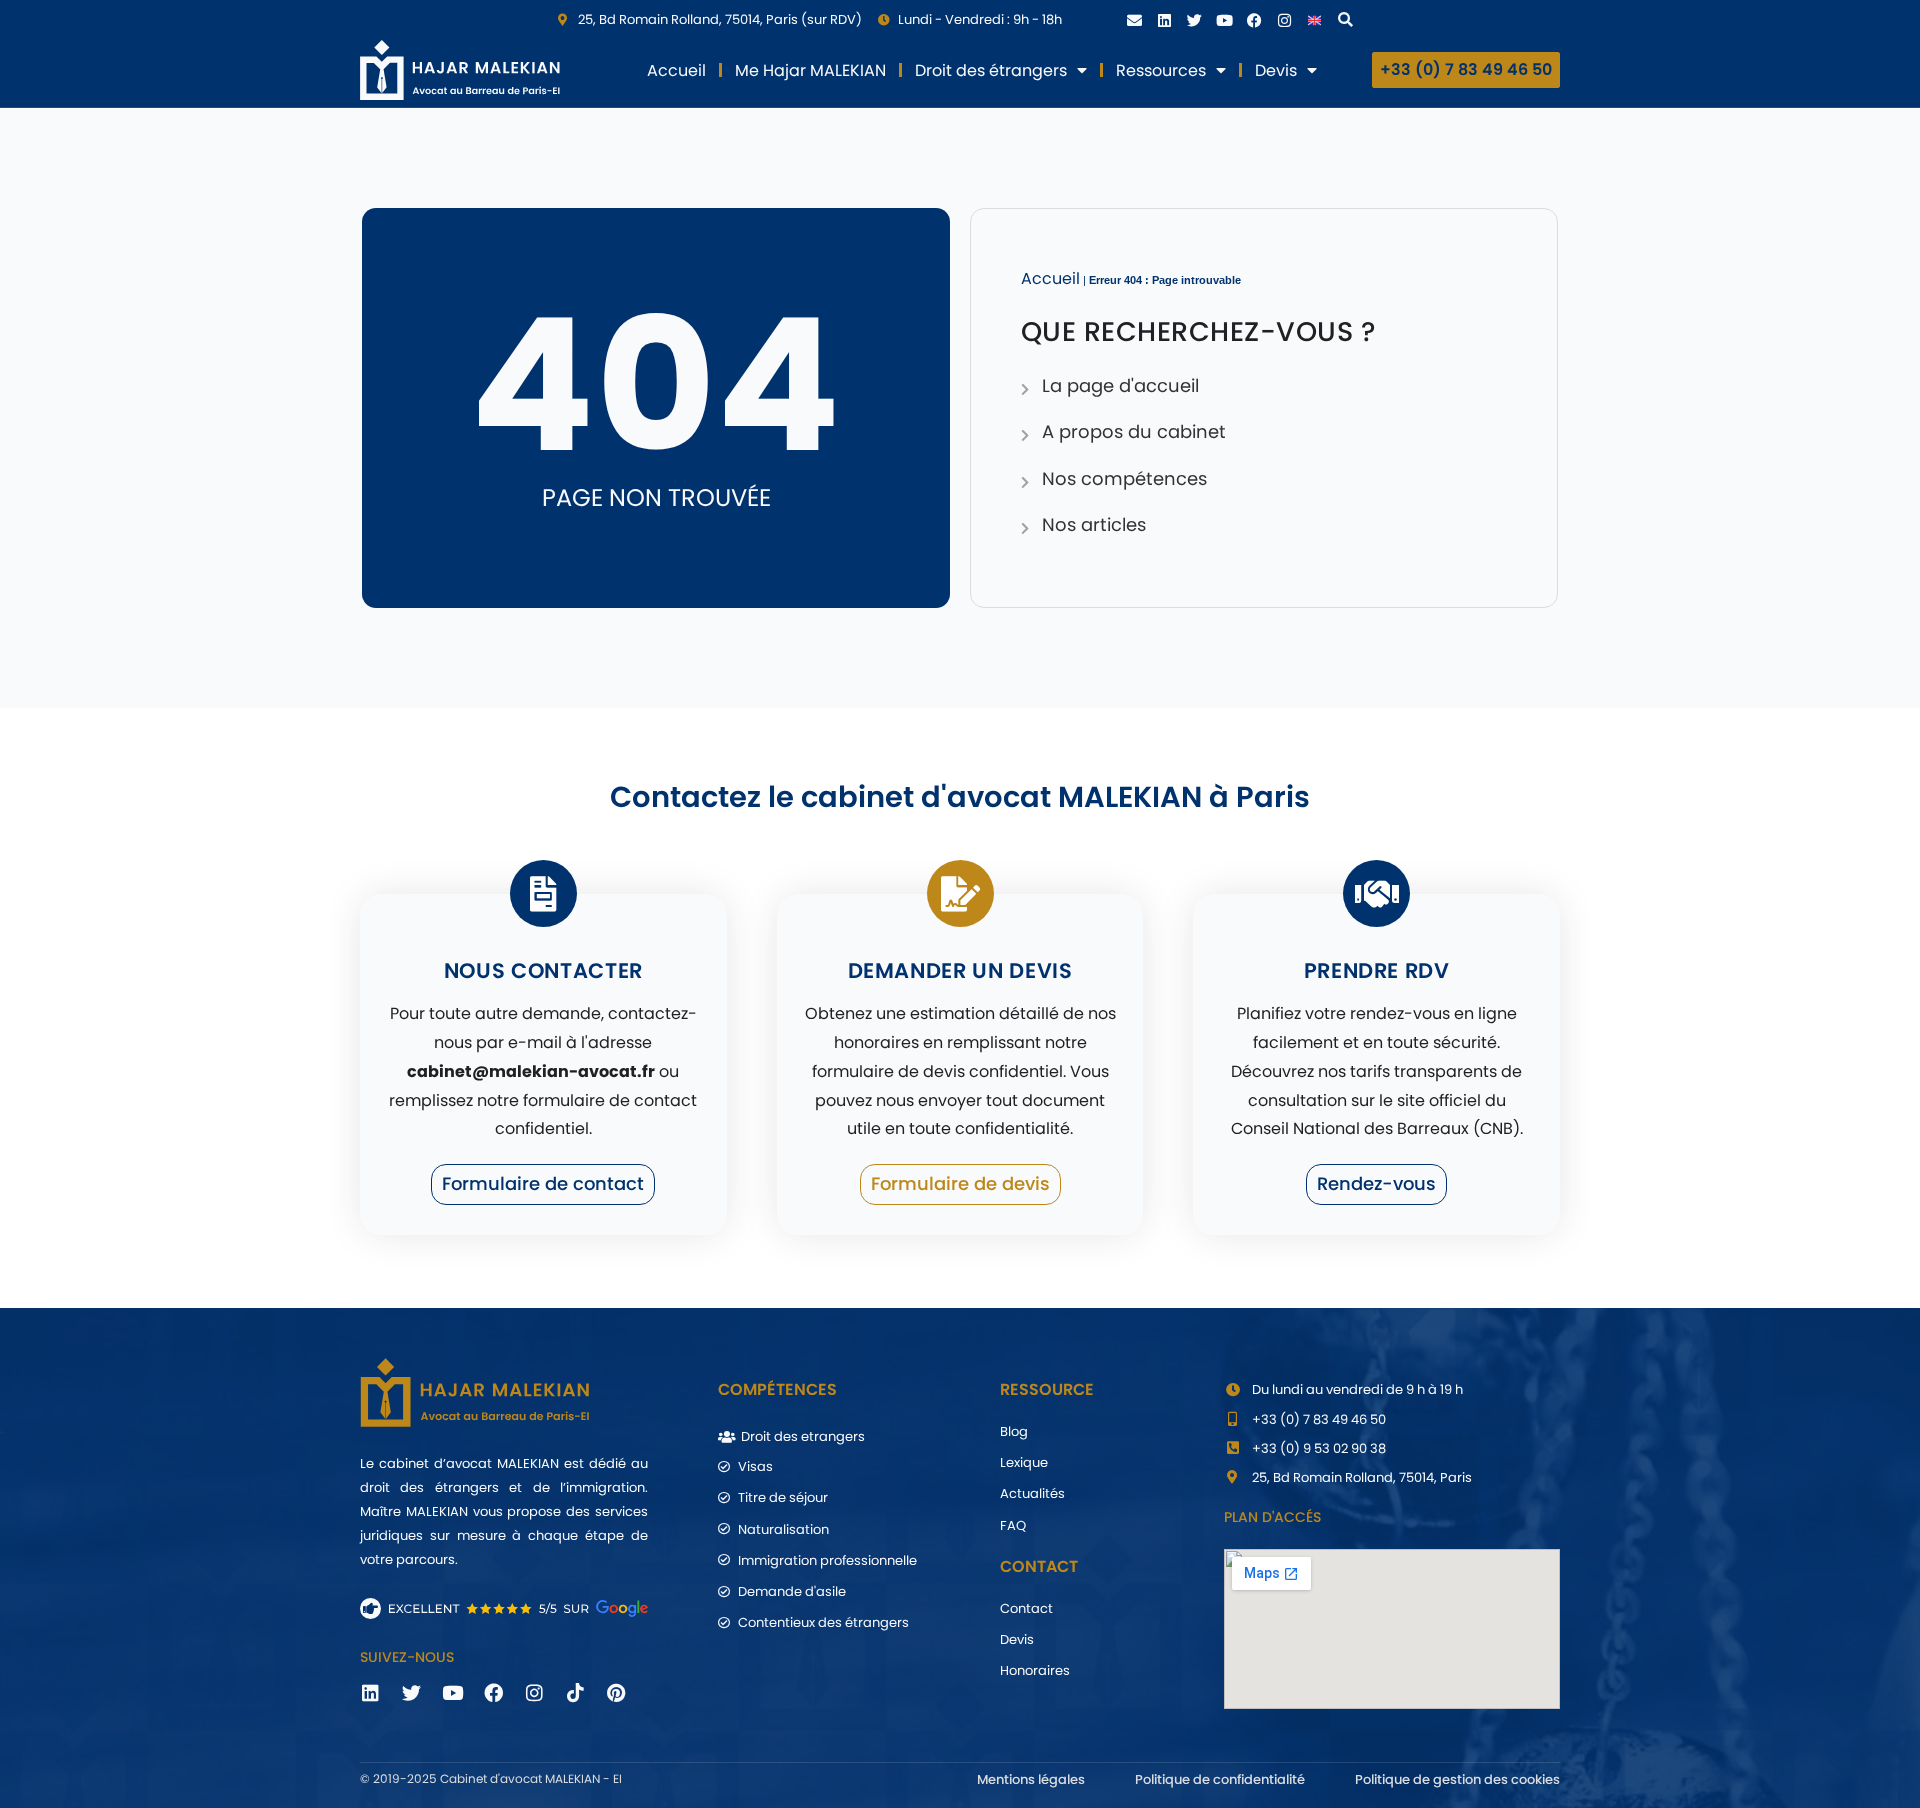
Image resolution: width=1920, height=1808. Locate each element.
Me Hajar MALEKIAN (810, 70)
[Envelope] (1134, 20)
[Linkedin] (1164, 20)
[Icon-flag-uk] (1314, 20)
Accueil (676, 70)
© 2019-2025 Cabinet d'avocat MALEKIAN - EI (491, 1778)
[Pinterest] (616, 1693)
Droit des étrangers (991, 70)
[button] (1345, 20)
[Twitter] (1194, 20)
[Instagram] (1284, 20)
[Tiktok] (575, 1693)
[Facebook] (1254, 20)
